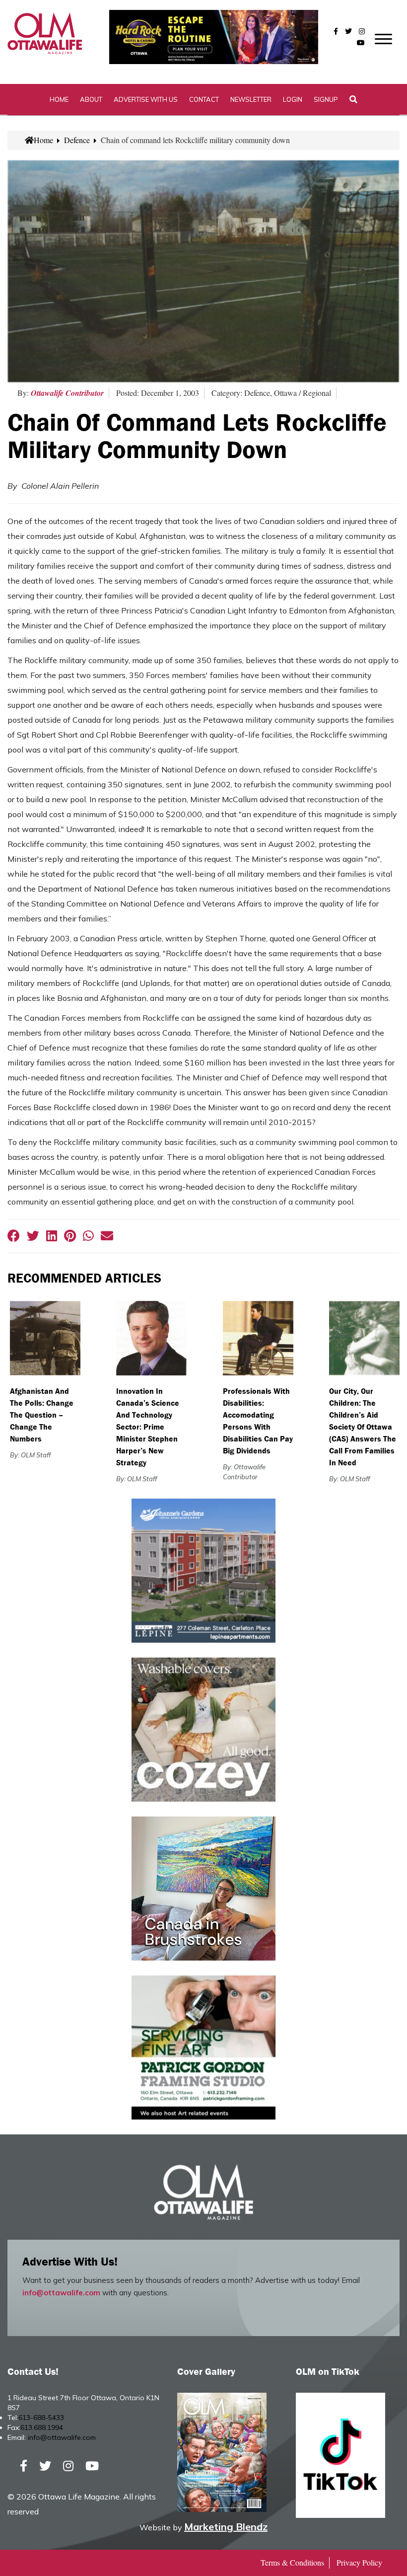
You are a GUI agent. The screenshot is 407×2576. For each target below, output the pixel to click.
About (91, 99)
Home (59, 99)
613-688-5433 (41, 2418)
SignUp (326, 99)
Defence (77, 140)
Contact (204, 99)
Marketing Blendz (226, 2527)
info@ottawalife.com (61, 2293)
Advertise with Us (146, 99)
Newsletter (251, 99)
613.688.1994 (42, 2427)
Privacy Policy (359, 2562)
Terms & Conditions (292, 2562)
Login (293, 99)
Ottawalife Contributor (67, 393)
